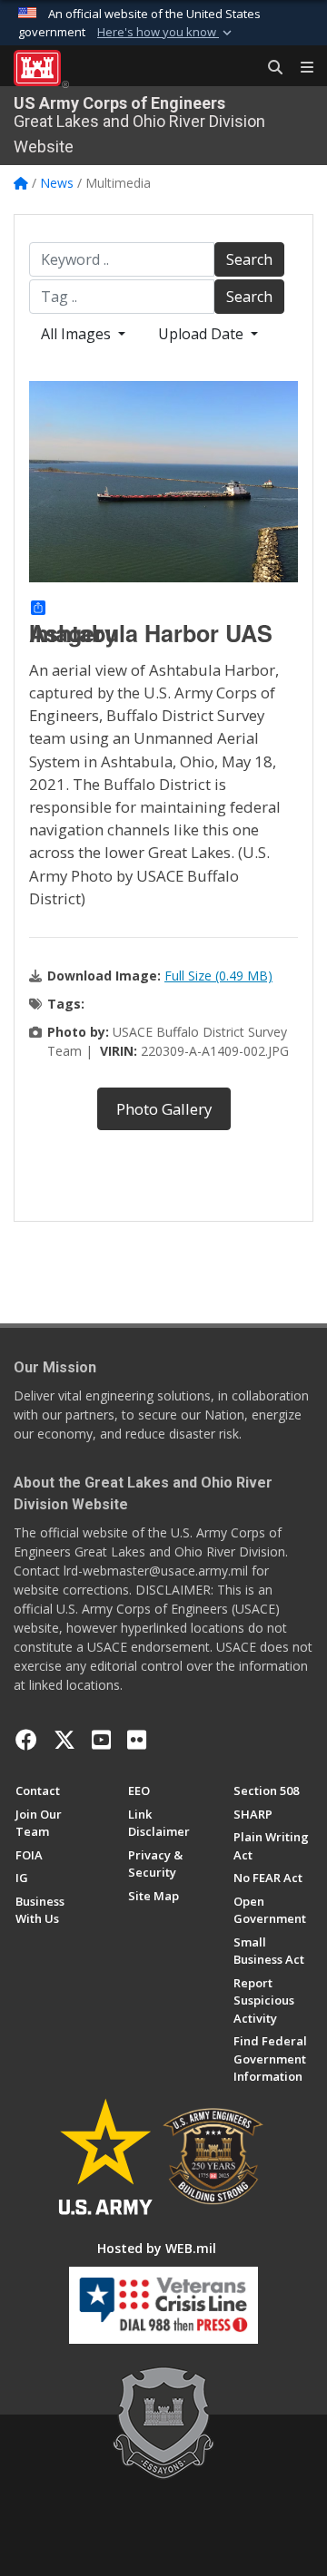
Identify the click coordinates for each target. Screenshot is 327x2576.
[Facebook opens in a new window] (26, 1740)
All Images (78, 334)
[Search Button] (269, 68)
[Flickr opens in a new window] (137, 1740)
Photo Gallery (164, 1109)
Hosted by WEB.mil (157, 2248)
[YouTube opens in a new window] (101, 1740)
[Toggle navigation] (300, 68)
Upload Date (203, 334)
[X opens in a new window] (64, 1740)
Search (249, 259)
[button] (166, 33)
